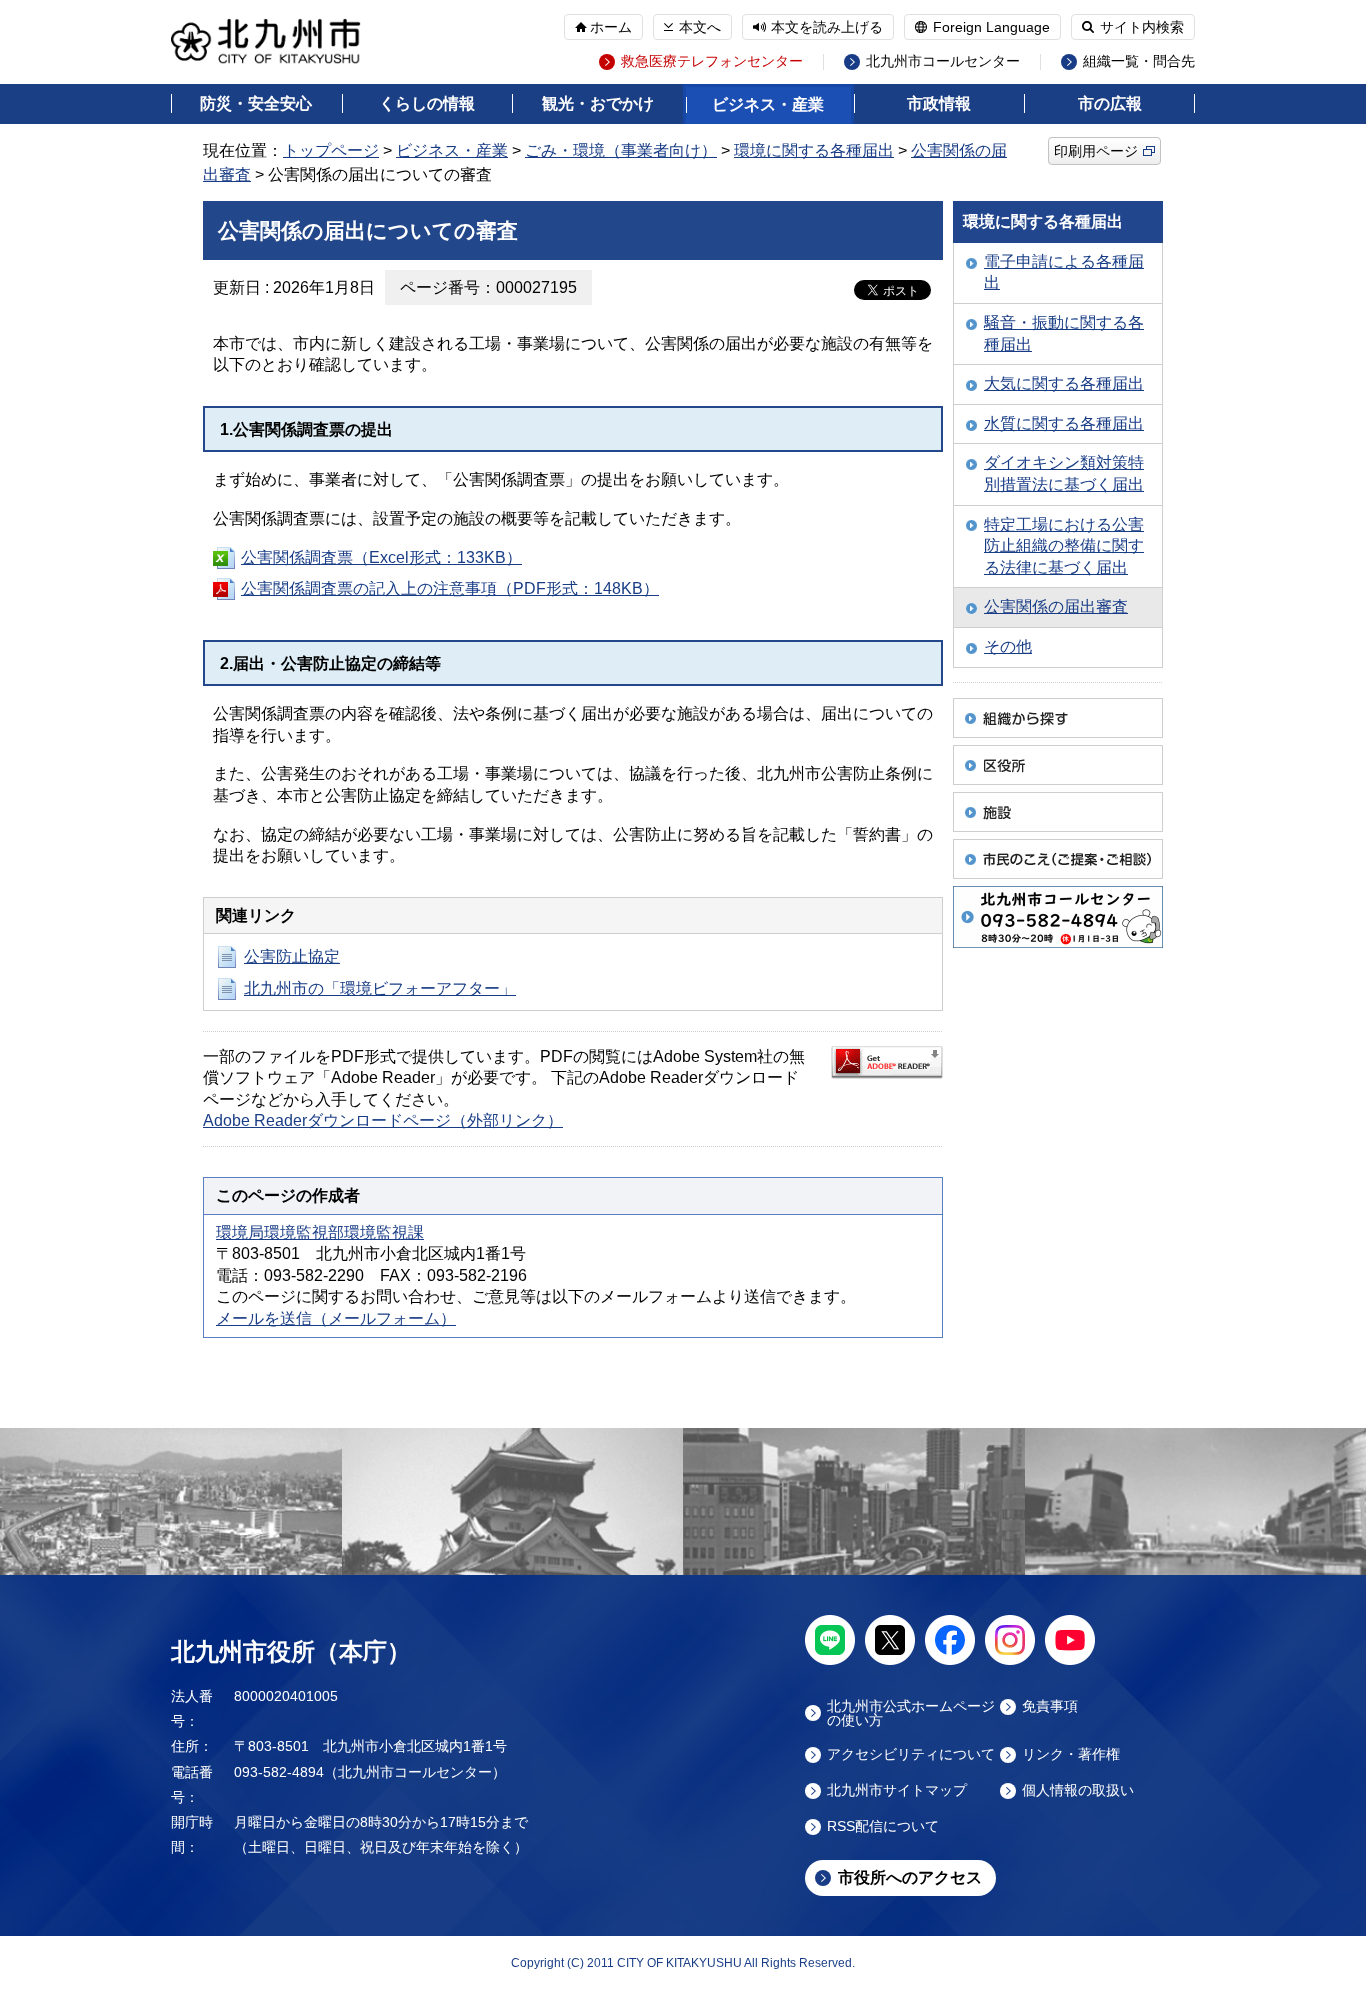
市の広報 (1110, 103)
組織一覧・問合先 (1139, 61)
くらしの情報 (427, 103)
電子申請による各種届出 (1064, 272)
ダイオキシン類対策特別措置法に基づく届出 (1064, 473)
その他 (1008, 646)
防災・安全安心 (256, 103)
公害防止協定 (292, 956)
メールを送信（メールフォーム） (336, 1318)
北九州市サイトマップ (897, 1790)
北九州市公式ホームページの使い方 (911, 1713)
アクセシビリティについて (911, 1754)
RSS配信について (883, 1826)
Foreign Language (991, 27)
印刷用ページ (1096, 151)
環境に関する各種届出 (814, 150)
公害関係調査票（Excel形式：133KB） (381, 557)
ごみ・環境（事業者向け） (621, 150)
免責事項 (1050, 1706)
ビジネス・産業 (768, 104)
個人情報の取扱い (1078, 1790)
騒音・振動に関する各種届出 (1064, 333)
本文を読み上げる (827, 27)
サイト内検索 (1142, 27)
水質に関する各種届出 (1064, 423)
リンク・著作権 (1071, 1754)
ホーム (611, 27)
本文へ (700, 27)
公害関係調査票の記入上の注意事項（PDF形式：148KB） (450, 588)
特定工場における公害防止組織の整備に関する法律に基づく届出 (1064, 546)
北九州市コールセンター (943, 61)
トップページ (331, 150)
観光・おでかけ (598, 103)
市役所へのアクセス (910, 1877)
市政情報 (939, 103)
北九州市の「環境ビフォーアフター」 (380, 988)
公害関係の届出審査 (1056, 606)
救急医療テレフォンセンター (712, 61)
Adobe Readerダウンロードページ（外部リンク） (383, 1120)
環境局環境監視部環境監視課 (320, 1232)
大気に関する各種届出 (1064, 383)
